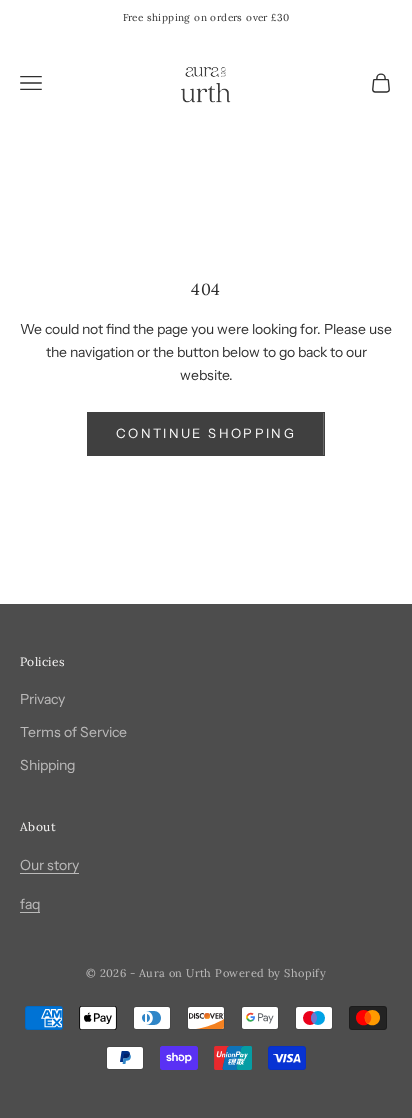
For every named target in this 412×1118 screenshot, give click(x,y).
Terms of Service (73, 732)
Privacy (42, 699)
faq (30, 904)
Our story (49, 865)
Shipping (47, 765)
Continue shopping (206, 433)
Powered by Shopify (270, 973)
